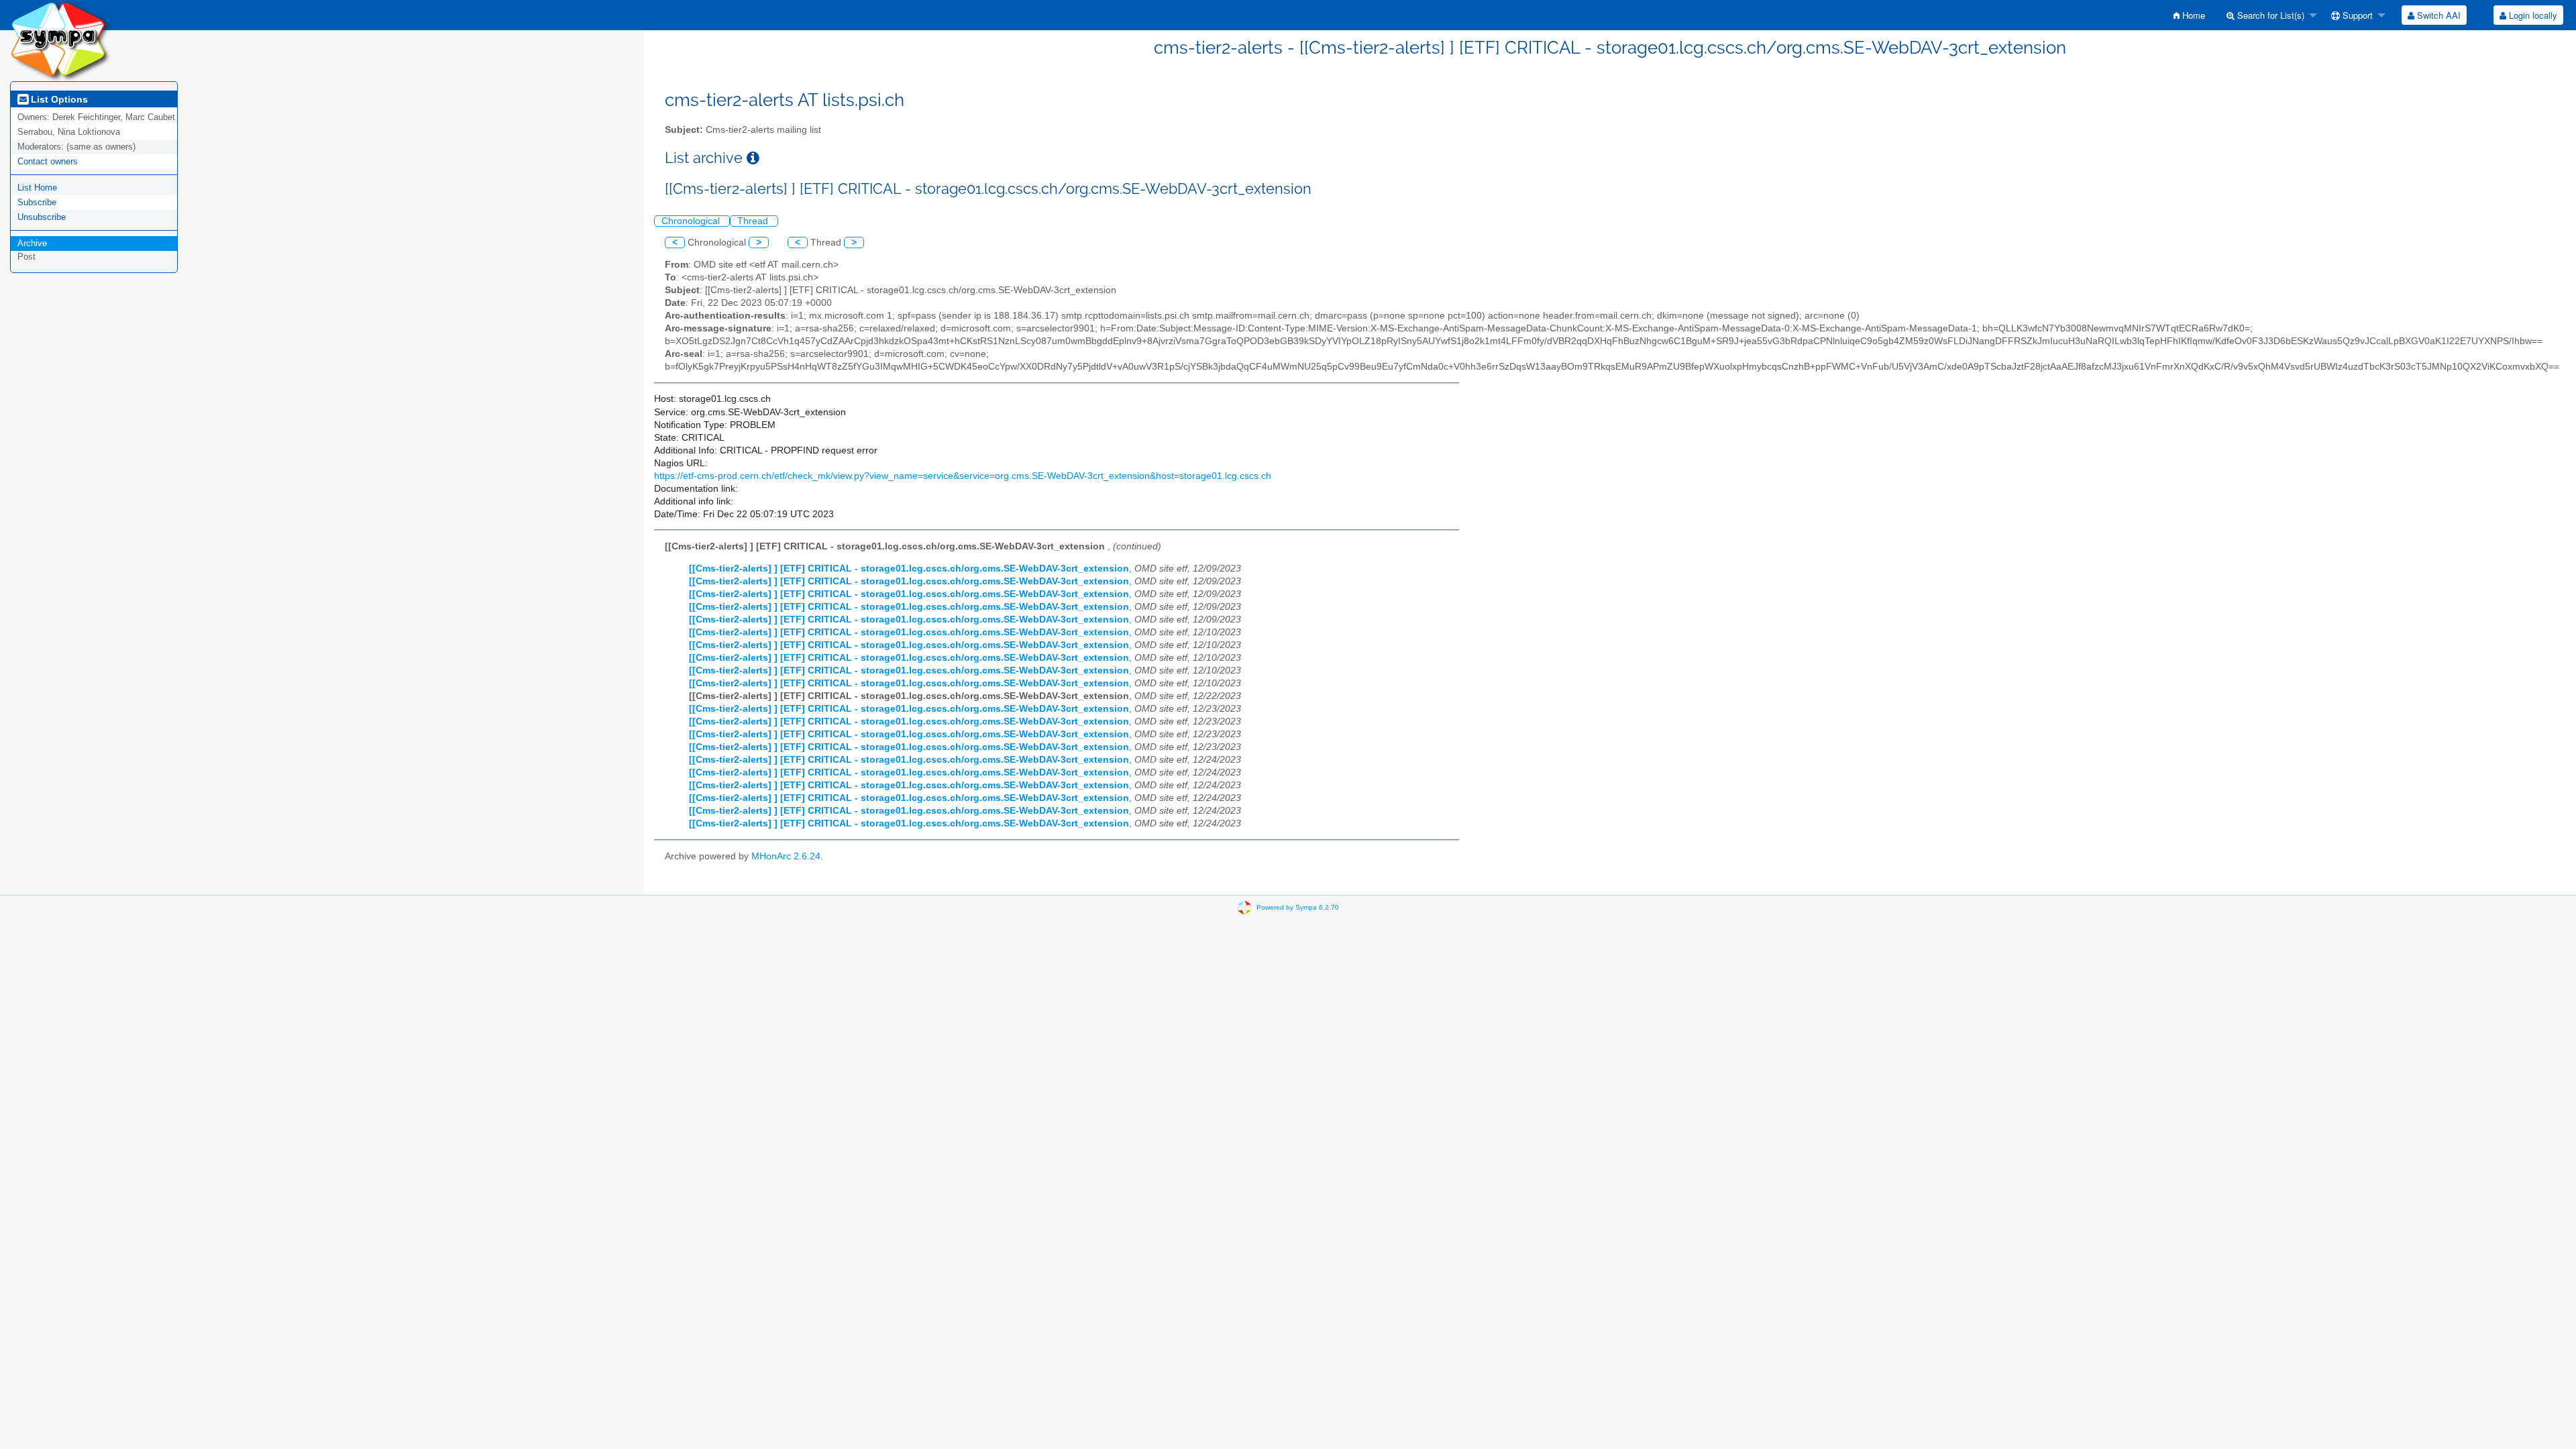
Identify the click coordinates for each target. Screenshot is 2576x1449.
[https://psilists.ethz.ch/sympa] (60, 40)
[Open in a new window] (753, 158)
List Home (37, 187)
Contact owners (48, 161)
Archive (32, 243)
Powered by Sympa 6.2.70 (1298, 907)
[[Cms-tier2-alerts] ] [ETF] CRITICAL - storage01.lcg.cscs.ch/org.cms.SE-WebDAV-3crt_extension (909, 569)
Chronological (692, 221)
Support (2356, 15)
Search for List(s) (2269, 15)
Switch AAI (2437, 15)
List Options (58, 99)
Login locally (2532, 15)
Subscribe (37, 202)
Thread (754, 221)
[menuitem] (2189, 15)
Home (2192, 15)
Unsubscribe (42, 217)
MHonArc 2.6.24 (786, 856)
